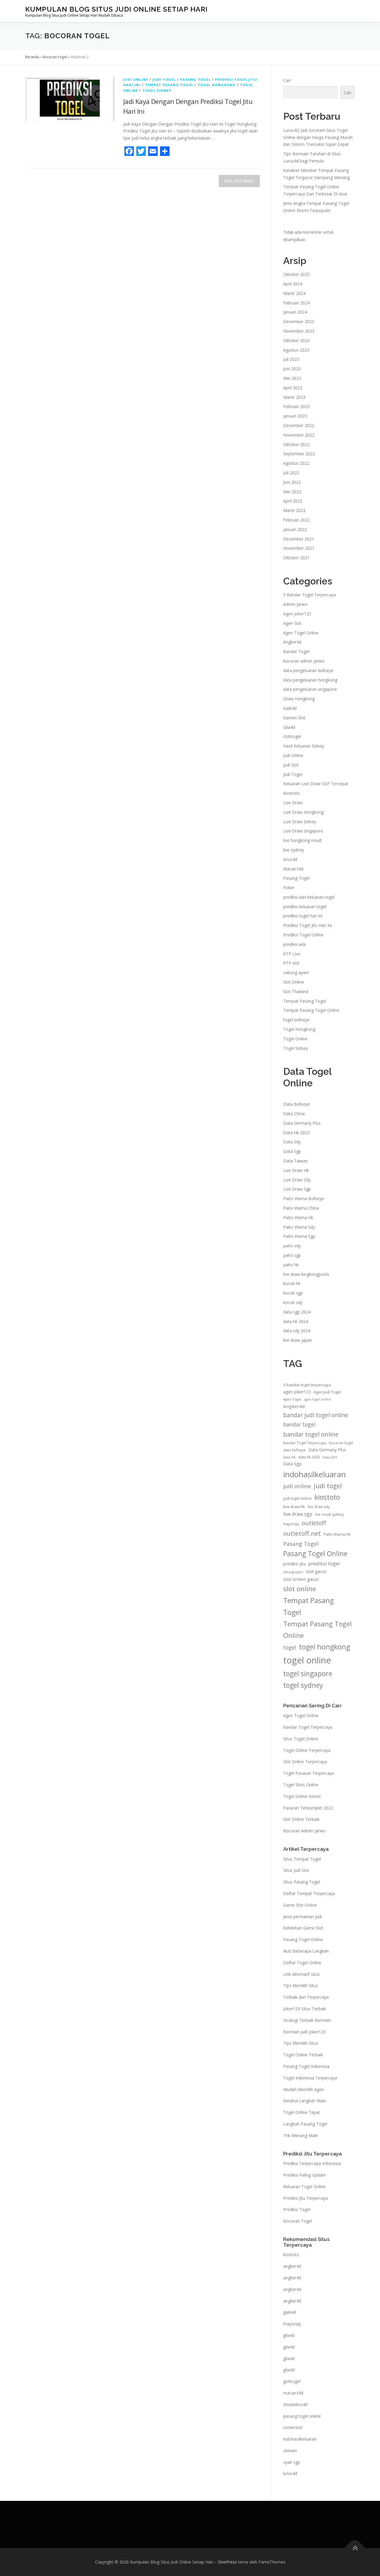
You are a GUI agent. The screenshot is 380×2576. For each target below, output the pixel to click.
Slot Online (294, 982)
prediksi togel (324, 1564)
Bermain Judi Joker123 (304, 2032)
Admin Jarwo (295, 604)
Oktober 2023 (296, 340)
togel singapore (308, 1673)
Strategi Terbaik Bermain (307, 2020)
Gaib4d (290, 708)
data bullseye (294, 1450)
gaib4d (290, 2312)
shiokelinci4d (295, 2404)
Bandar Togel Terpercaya (305, 1443)
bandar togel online (311, 1434)
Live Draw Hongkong (303, 812)
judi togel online (297, 1498)
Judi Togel (164, 79)
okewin (290, 2451)
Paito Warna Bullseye (304, 1198)
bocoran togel (55, 57)
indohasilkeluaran (315, 1474)
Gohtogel (292, 736)
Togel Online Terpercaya (307, 1750)
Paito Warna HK (337, 1534)
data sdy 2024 (297, 1331)
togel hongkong (324, 1647)
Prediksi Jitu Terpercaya (306, 2198)
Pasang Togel (195, 79)
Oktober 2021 (296, 558)
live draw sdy (319, 1507)
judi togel (328, 1486)
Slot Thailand (296, 991)
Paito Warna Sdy (299, 1227)
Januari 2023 (295, 416)
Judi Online (136, 79)
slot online (300, 1589)
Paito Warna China (301, 1208)
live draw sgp (298, 1514)
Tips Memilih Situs (301, 1985)
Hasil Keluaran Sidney (304, 746)
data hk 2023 (309, 1457)
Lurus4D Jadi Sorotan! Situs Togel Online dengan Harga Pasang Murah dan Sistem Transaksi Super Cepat (318, 137)
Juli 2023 (291, 359)
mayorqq (291, 1524)
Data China (294, 1114)
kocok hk (292, 1283)
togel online (307, 1660)
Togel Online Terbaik (303, 2055)
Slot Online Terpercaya (305, 1762)
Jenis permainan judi (303, 1917)
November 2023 (299, 331)
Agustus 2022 (296, 463)
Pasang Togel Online (315, 1554)
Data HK (289, 1457)
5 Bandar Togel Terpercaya (309, 595)
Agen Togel (292, 1399)
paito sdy (292, 1246)
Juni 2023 (292, 369)
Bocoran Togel (298, 2221)
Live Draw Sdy (297, 1180)
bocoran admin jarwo (304, 661)
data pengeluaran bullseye (308, 670)
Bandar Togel (296, 651)
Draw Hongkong (299, 699)
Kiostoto (292, 793)
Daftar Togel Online (302, 1963)
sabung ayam (296, 972)
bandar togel (299, 1424)
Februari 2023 (296, 406)
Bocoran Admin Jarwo (304, 1831)
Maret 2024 (294, 293)
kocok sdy (293, 1302)
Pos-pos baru (239, 181)
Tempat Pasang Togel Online (311, 1010)
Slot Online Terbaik (301, 1819)
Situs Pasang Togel (302, 1882)
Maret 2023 (294, 397)
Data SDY (330, 1457)
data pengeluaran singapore (310, 689)
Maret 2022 (294, 510)
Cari (287, 80)
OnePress (227, 2562)
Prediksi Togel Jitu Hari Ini (308, 925)
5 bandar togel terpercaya (307, 1385)
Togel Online (295, 1039)
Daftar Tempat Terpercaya (309, 1893)
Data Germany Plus (302, 1123)
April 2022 (293, 501)
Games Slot (294, 718)
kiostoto (327, 1497)
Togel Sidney (157, 90)
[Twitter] (141, 151)
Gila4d (289, 727)
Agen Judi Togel (327, 1392)
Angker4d (292, 642)
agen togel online (318, 1399)
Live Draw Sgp (297, 1189)
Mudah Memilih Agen (304, 2089)
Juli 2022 (291, 473)
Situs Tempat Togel (302, 1859)
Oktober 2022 (296, 444)
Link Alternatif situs (301, 1974)
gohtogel (292, 2381)
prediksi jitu (294, 1564)
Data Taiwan (296, 1161)
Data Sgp (292, 1151)
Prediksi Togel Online (303, 935)
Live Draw (293, 803)
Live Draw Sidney (300, 822)
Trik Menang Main (301, 2135)
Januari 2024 (295, 312)
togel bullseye (296, 1020)
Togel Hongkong (217, 85)
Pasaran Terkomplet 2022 (308, 1808)
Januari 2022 (295, 529)
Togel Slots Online (301, 1785)
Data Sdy (292, 1142)
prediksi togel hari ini (303, 916)
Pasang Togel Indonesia (306, 2066)
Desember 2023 (299, 321)
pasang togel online (302, 2416)
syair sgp (292, 2462)
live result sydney (329, 1514)
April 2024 (293, 284)
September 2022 (299, 454)
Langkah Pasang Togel (305, 2124)
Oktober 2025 (296, 274)
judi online (297, 1486)
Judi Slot (291, 765)
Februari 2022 (296, 520)
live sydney (294, 850)
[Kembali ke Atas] (355, 2548)
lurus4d (290, 859)
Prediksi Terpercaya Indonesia (312, 2163)
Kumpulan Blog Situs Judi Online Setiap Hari (116, 9)
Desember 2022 (299, 425)
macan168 (293, 2393)
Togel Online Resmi (302, 1796)
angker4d (292, 2266)
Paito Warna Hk (298, 1217)
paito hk (291, 1265)
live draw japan (298, 1340)
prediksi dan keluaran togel (309, 897)
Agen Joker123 (297, 614)
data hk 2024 (296, 1321)
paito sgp (292, 1255)
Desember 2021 (299, 539)
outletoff (314, 1523)
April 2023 (293, 388)
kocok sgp (293, 1293)
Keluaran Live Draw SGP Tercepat (316, 784)
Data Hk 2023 (296, 1133)
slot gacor (316, 1571)
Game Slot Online (300, 1905)
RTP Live (292, 954)
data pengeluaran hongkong (310, 680)
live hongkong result (303, 840)
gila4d (289, 2335)
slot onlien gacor (301, 1579)
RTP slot (291, 963)
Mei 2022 (292, 492)
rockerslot (293, 2427)
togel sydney (303, 1685)
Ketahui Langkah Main (305, 2101)
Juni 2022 (292, 482)
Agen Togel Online (301, 633)
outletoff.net (302, 1533)
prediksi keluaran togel (305, 907)
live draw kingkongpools (306, 1274)
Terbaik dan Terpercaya (306, 1997)
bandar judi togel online (316, 1415)
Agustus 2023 (296, 350)
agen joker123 (297, 1392)
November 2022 (299, 435)
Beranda (32, 57)
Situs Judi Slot (296, 1870)
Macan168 (293, 869)
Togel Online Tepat (302, 2112)
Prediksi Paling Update (305, 2175)
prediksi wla (294, 944)
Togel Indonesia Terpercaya (310, 2078)
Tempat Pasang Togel (169, 85)
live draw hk (294, 1507)
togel (290, 1647)
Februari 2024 (296, 303)
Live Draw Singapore (303, 831)
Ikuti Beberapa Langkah (306, 1951)
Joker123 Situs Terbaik (305, 2009)
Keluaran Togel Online (304, 2187)
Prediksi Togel (297, 2209)
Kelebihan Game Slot (303, 1928)
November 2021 (299, 548)
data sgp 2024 (297, 1312)
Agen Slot (292, 623)
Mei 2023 (292, 378)
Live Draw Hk (296, 1170)
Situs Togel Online (301, 1739)
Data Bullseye (297, 1104)
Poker (289, 888)
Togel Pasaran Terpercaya (309, 1773)
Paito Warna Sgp (299, 1236)
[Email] (153, 151)
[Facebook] (129, 151)
